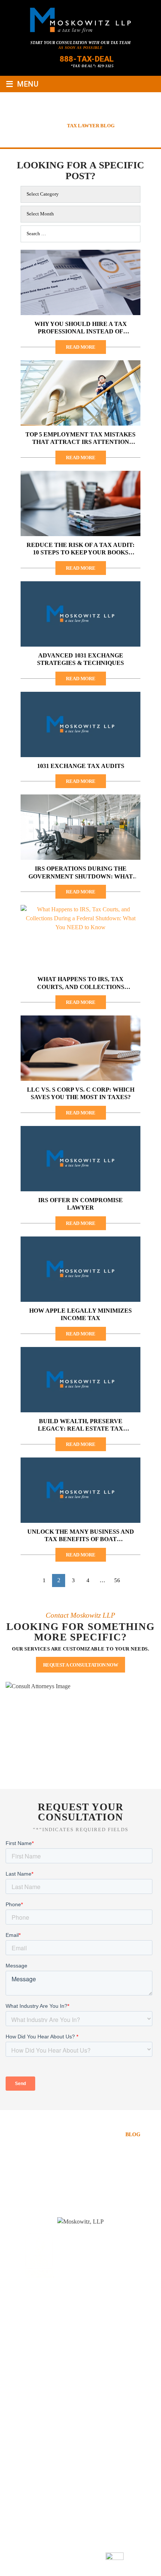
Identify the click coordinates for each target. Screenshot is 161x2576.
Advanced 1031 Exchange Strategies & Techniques (80, 659)
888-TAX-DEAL (87, 59)
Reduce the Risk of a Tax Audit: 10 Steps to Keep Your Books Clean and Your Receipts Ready (80, 549)
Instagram (108, 2320)
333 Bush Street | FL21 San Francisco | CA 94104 (75, 2366)
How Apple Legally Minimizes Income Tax (80, 1314)
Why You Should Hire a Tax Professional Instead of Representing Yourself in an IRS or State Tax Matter (81, 328)
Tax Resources (96, 2135)
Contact (80, 2144)
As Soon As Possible (81, 48)
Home (36, 2126)
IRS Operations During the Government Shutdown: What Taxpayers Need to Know (81, 873)
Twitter (89, 2320)
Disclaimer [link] (137, 2548)
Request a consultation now (81, 1665)
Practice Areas (44, 2135)
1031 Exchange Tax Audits (81, 766)
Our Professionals (106, 2126)
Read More (81, 347)
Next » (135, 1581)
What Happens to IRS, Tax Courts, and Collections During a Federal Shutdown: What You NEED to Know (81, 983)
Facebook (53, 2320)
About (60, 2126)
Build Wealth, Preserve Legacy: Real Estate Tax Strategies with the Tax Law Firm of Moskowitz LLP (81, 1425)
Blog (133, 2135)
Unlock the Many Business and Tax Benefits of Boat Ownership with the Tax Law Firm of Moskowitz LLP (81, 1536)
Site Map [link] (48, 2558)
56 (117, 1580)
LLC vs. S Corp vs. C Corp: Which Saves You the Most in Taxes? (81, 1093)
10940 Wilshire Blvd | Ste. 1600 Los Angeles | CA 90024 (81, 2411)
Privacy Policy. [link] (81, 2558)
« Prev (27, 1581)
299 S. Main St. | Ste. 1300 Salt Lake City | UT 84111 (75, 2456)
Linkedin (71, 2320)
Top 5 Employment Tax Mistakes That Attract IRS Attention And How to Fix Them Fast (80, 439)
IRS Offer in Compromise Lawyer (80, 1204)
